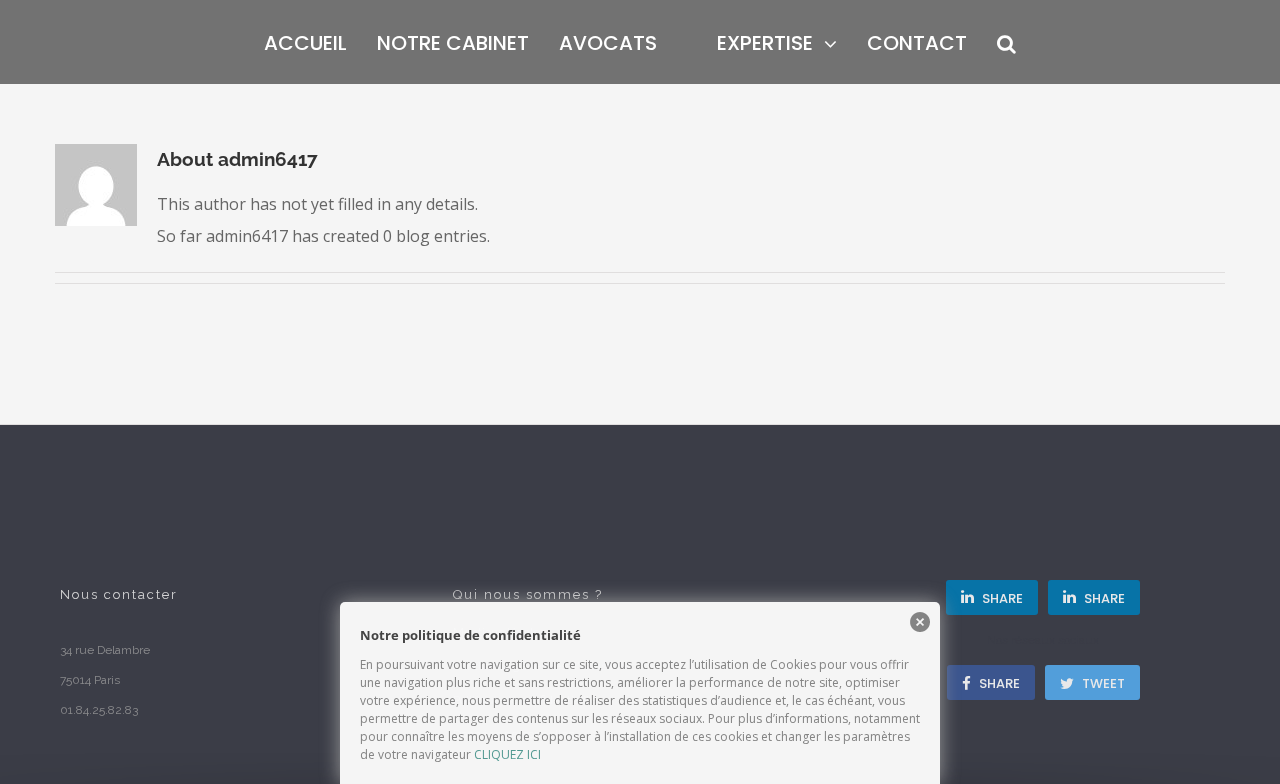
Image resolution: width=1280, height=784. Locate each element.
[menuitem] (333, 42)
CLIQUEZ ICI (507, 754)
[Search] (991, 42)
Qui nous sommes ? (528, 594)
